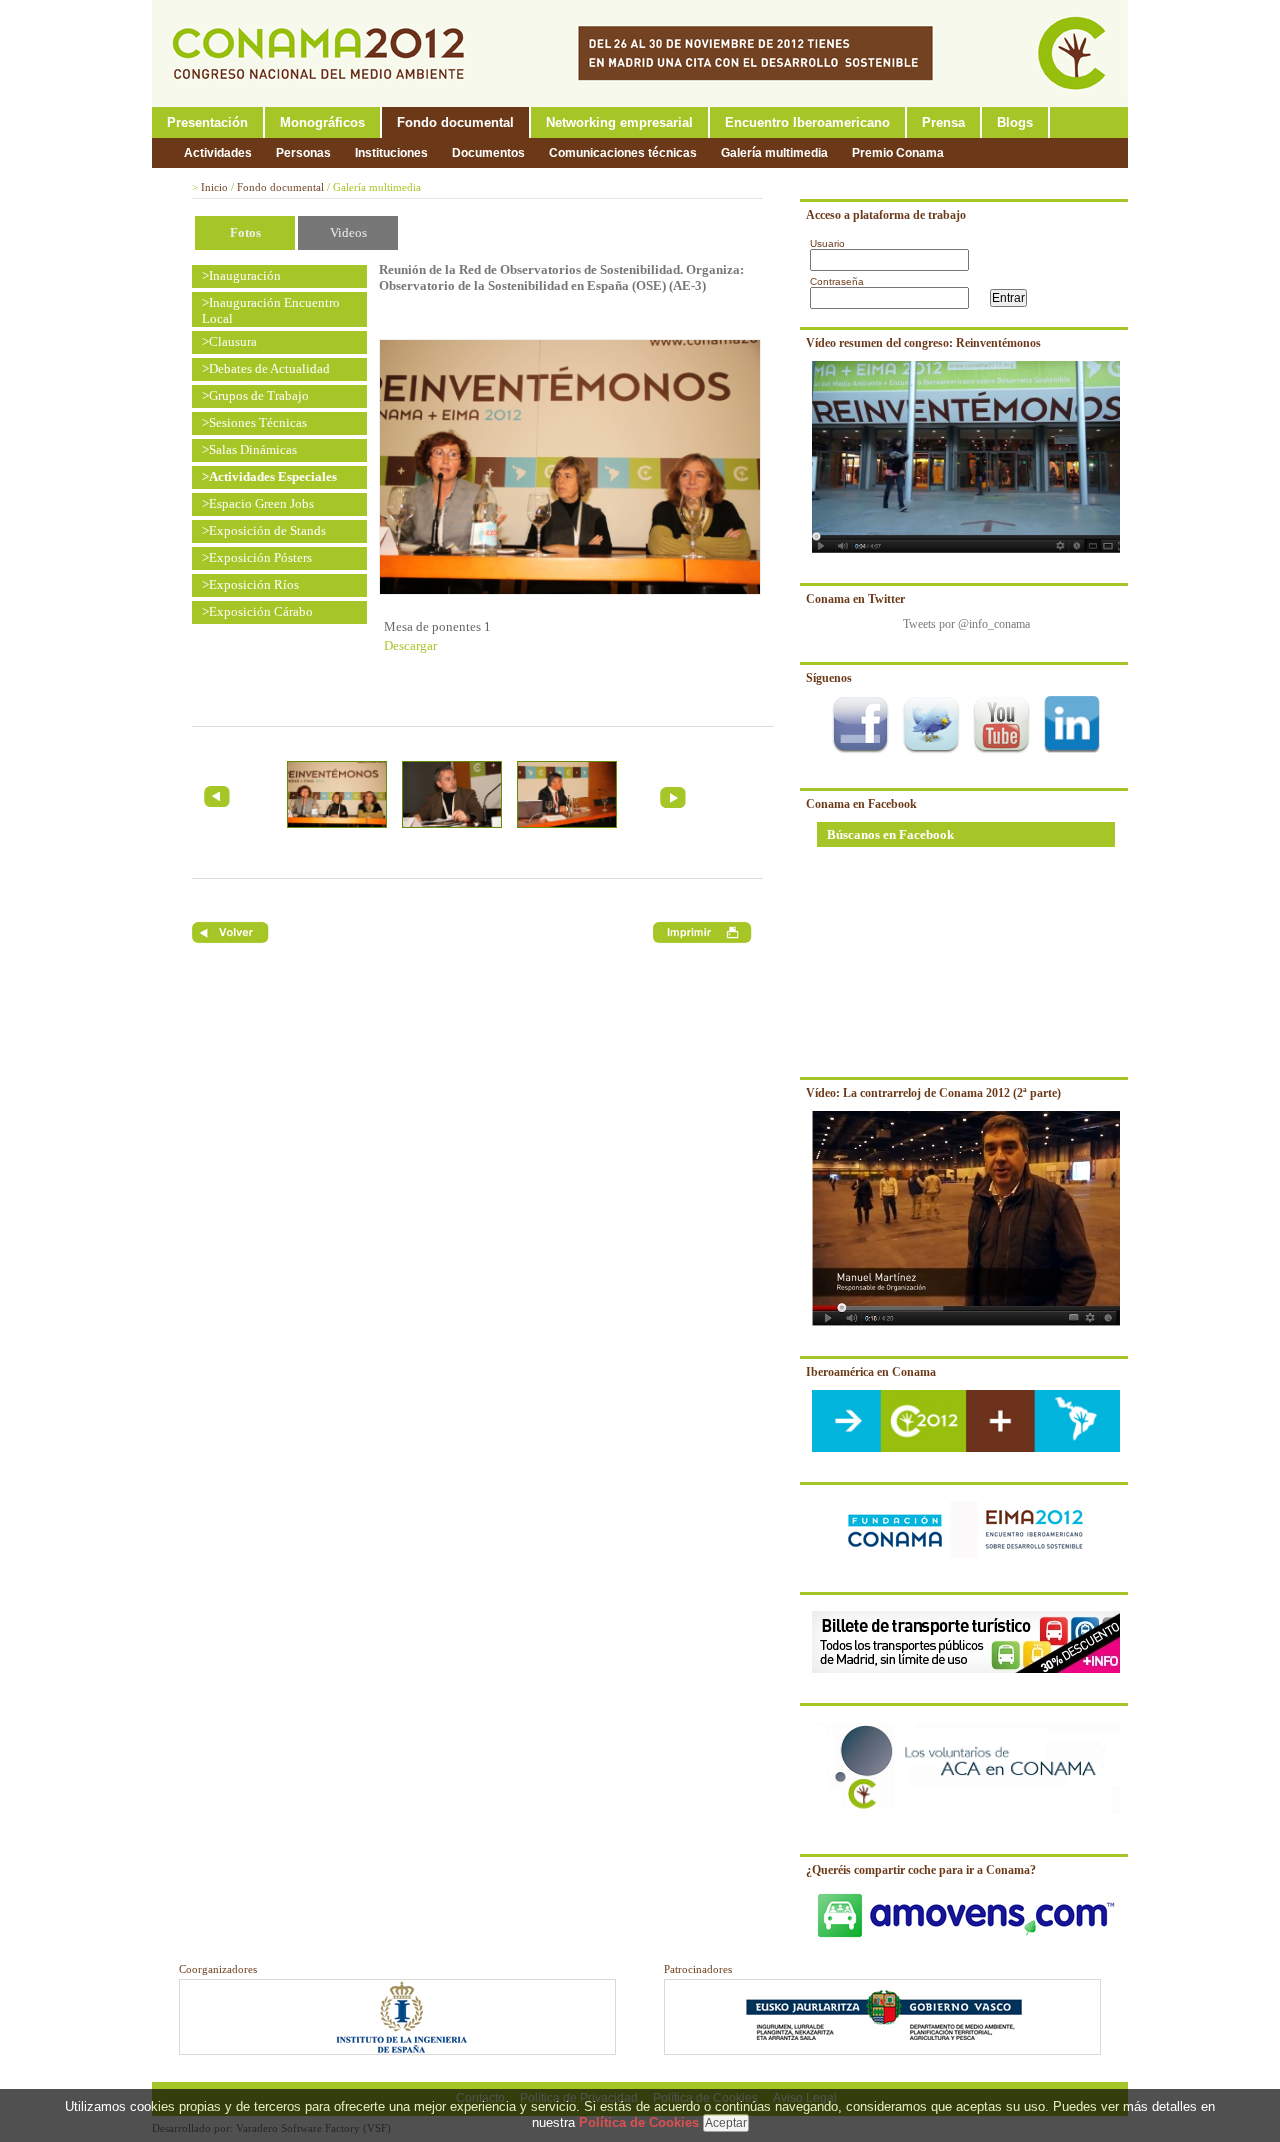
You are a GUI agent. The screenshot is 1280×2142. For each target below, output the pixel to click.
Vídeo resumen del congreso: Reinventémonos (923, 343)
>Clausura (229, 341)
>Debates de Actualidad (266, 368)
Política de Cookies (639, 2122)
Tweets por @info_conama (966, 624)
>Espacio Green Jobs (258, 503)
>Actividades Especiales (269, 476)
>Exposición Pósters (257, 557)
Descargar (410, 645)
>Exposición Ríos (250, 584)
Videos (348, 232)
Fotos (245, 232)
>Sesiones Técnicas (254, 422)
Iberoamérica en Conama (871, 1372)
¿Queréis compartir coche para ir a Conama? (921, 1870)
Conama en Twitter (855, 599)
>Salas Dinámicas (249, 449)
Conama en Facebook (861, 804)
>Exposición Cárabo (257, 611)
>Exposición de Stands (264, 530)
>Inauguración (241, 275)
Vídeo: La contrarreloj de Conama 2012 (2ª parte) (933, 1093)
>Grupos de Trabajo (255, 395)
